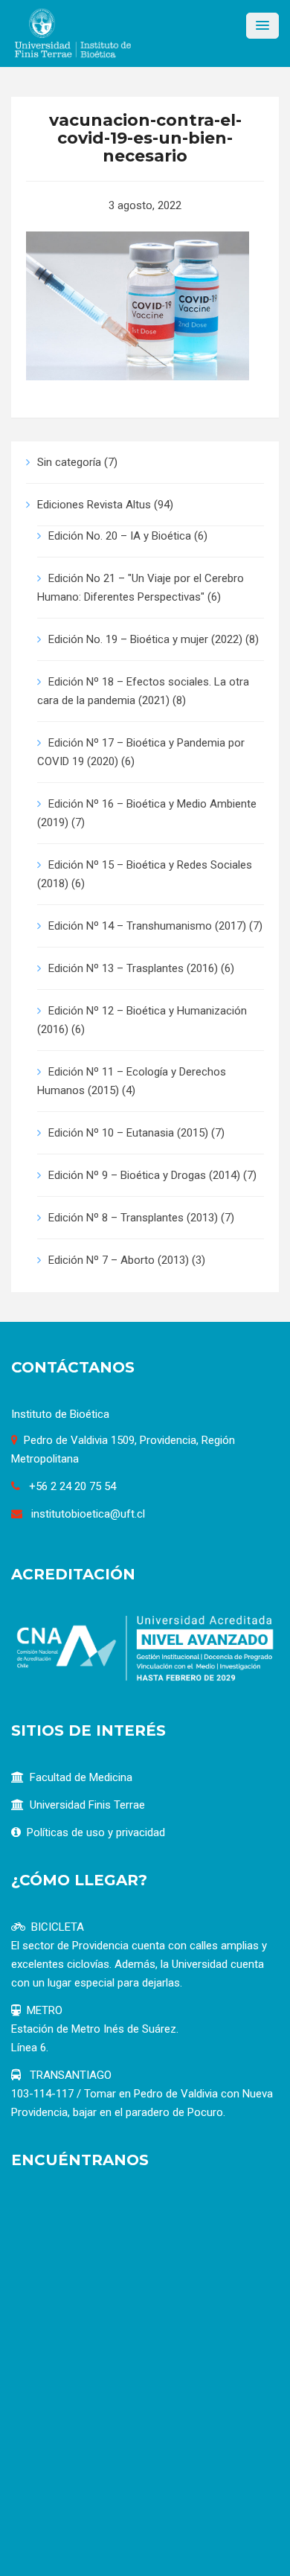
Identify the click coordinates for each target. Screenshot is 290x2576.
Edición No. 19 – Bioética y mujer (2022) (145, 639)
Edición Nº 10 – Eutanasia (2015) (128, 1133)
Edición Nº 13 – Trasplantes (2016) (133, 968)
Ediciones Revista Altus (94, 505)
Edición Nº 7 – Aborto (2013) (119, 1260)
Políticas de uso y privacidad (96, 1832)
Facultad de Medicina (81, 1777)
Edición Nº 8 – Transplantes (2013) (133, 1218)
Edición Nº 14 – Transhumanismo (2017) (147, 926)
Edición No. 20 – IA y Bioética (120, 536)
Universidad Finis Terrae (87, 1805)
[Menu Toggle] (262, 26)
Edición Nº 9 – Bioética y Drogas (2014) (144, 1175)
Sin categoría (69, 462)
